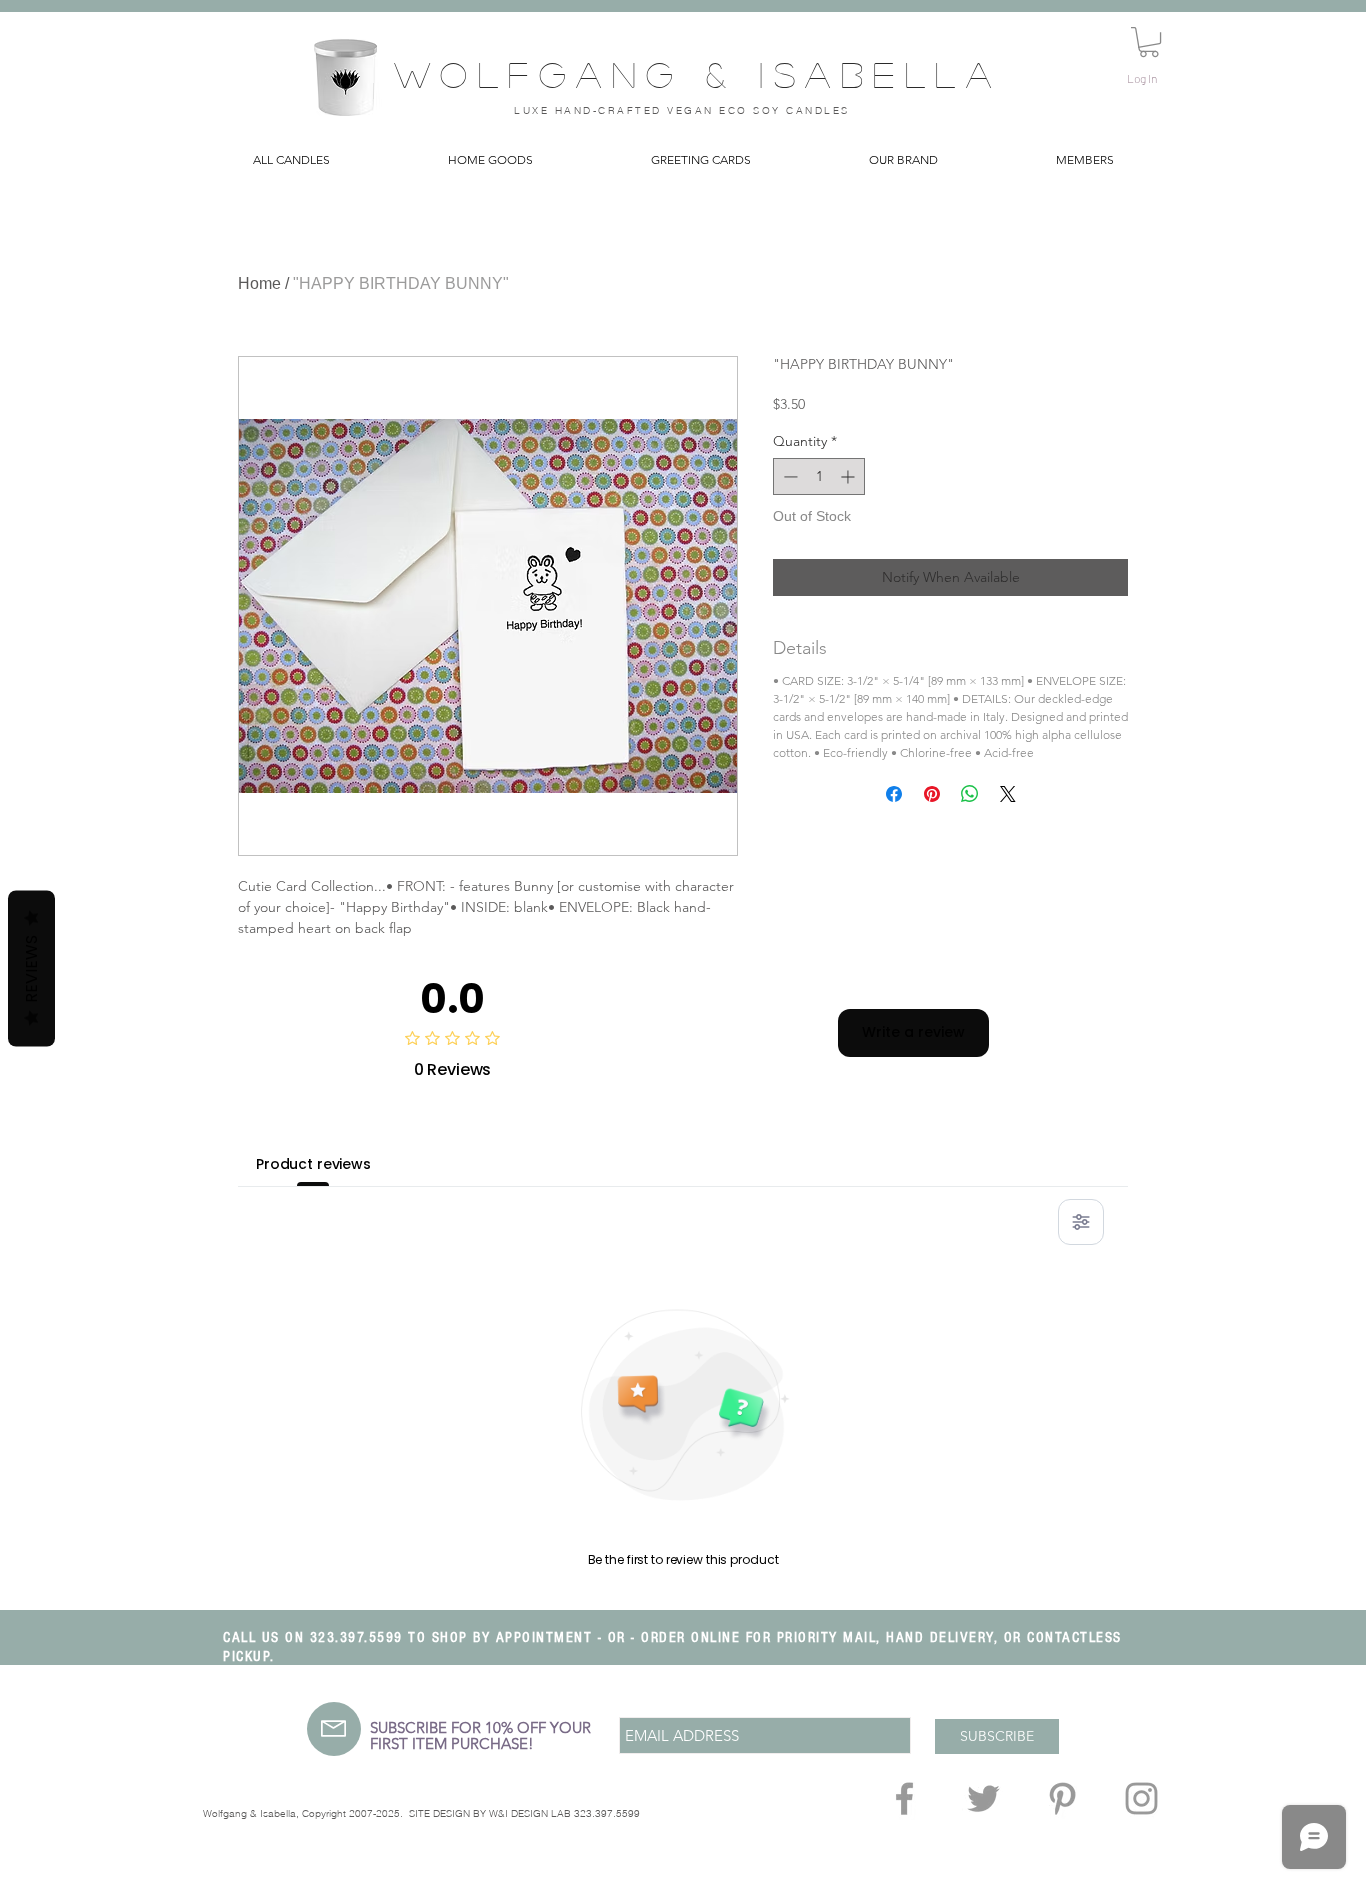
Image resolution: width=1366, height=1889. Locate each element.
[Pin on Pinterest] (932, 794)
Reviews (31, 968)
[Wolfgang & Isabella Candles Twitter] (983, 1798)
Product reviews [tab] (313, 1164)
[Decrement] (788, 476)
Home (259, 283)
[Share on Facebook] (894, 794)
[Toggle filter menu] (1081, 1222)
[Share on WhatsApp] (970, 794)
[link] (1149, 42)
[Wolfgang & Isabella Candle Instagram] (1141, 1798)
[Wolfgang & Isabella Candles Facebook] (904, 1798)
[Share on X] (1008, 794)
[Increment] (849, 476)
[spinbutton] (819, 476)
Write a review (913, 1032)
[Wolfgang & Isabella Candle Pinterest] (1062, 1798)
